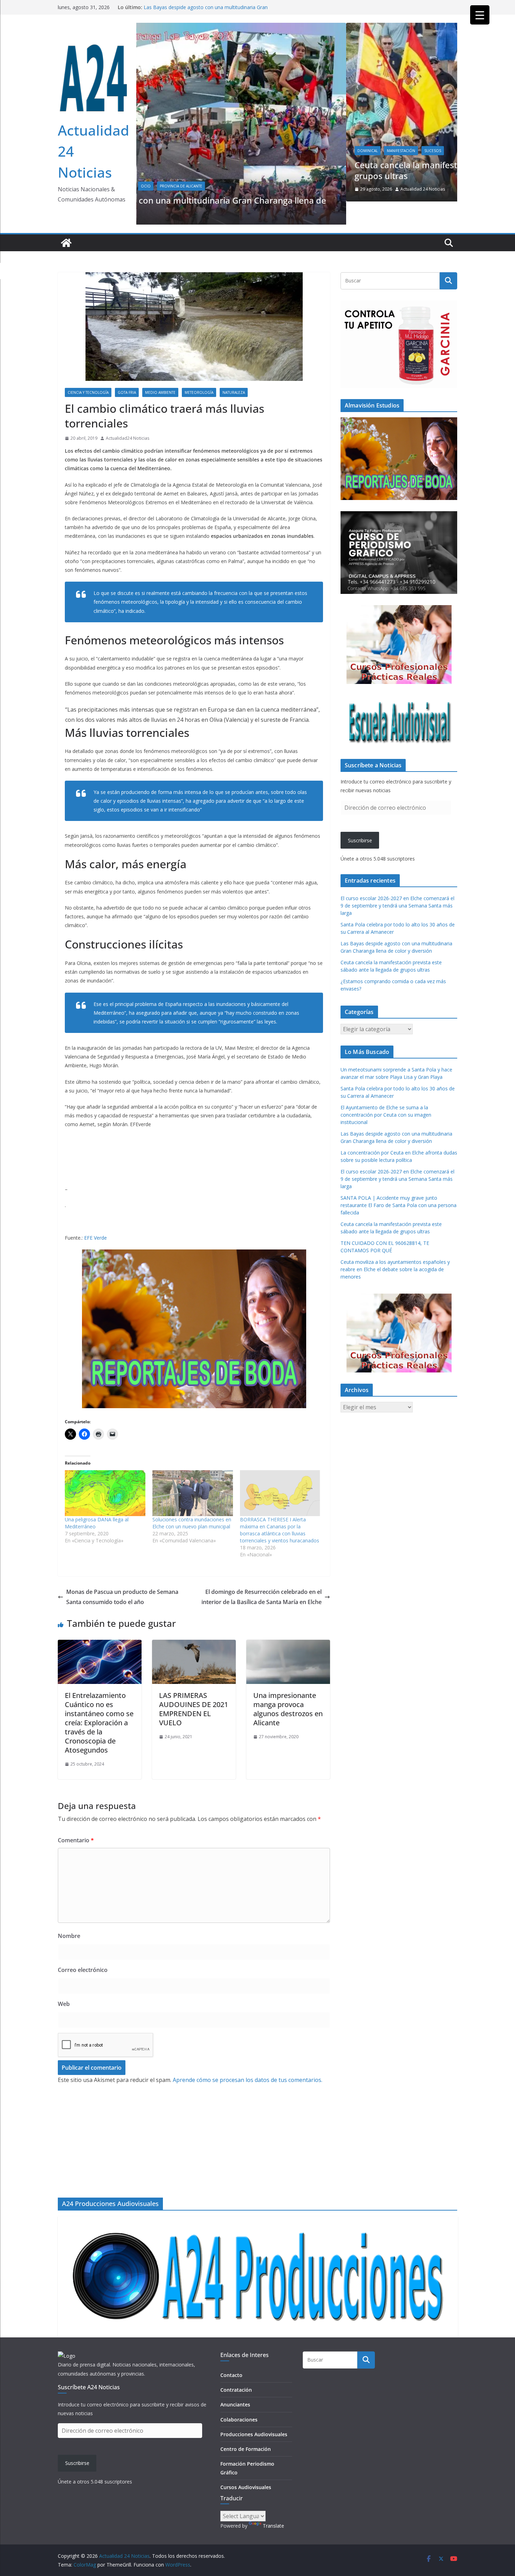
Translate (273, 2526)
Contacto (231, 2375)
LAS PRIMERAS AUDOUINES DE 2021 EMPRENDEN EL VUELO (194, 1686)
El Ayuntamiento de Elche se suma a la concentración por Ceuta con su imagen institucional (386, 1091)
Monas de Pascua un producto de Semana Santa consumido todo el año (122, 1573)
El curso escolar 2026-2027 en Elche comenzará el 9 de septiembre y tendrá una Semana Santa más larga (397, 882)
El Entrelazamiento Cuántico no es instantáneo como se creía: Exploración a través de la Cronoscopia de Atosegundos (99, 1699)
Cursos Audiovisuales (246, 2487)
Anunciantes (235, 2404)
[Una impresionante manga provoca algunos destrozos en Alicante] (288, 1622)
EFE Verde (95, 1214)
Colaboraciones (239, 2420)
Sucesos (223, 151)
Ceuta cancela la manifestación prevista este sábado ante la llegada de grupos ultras (286, 170)
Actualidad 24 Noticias (213, 189)
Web (64, 1980)
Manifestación (191, 151)
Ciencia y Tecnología (88, 369)
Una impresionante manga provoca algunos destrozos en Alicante (288, 1686)
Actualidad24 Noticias (128, 415)
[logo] (67, 2356)
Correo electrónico (83, 1946)
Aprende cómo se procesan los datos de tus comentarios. (248, 2057)
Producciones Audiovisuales (254, 2434)
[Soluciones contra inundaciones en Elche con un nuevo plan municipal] (193, 1470)
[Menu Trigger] (480, 15)
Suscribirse (360, 817)
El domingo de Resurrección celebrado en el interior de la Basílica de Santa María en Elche (262, 1573)
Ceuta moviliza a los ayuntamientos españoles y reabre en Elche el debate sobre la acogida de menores (395, 1246)
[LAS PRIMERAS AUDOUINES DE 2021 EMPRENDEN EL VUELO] (194, 1622)
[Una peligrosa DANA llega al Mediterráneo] (105, 1470)
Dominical (158, 151)
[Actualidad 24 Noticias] (66, 220)
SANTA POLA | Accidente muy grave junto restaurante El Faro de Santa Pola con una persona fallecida (399, 1182)
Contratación (236, 2390)
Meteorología (199, 369)
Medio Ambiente (160, 369)
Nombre (69, 1913)
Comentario (76, 1817)
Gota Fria (127, 369)
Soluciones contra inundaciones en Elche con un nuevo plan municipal (192, 1499)
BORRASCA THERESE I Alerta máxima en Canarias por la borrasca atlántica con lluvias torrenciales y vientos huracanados (280, 1506)
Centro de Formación (246, 2449)
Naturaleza (234, 369)
